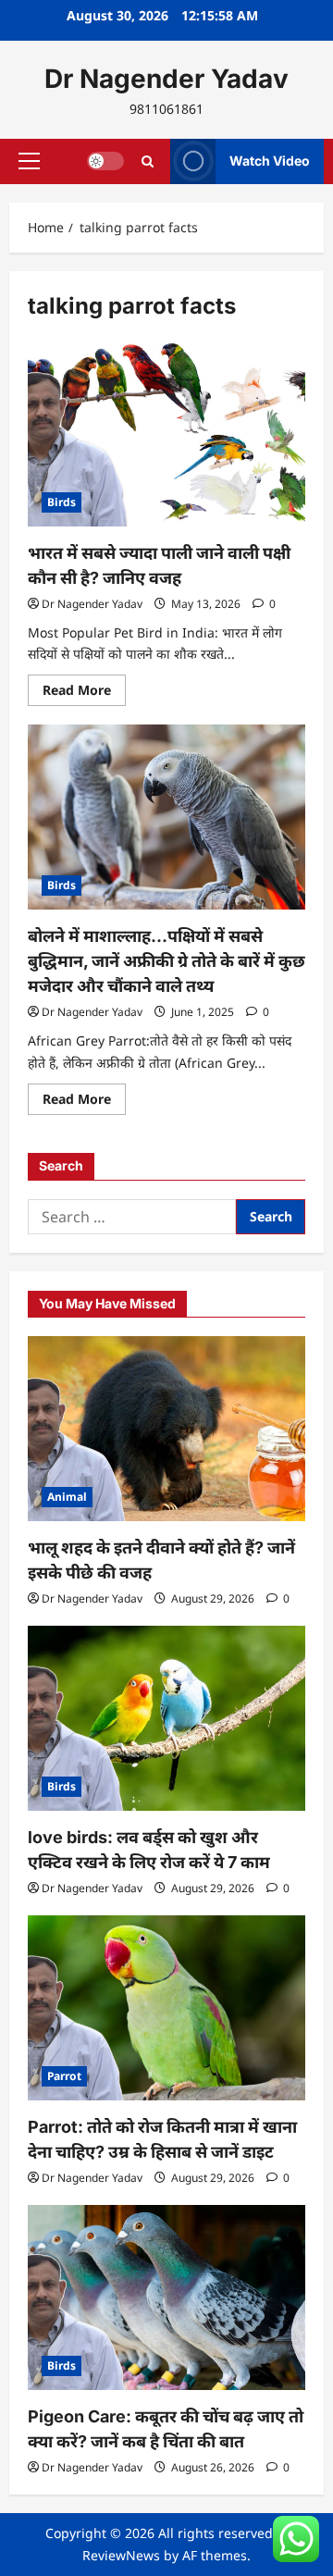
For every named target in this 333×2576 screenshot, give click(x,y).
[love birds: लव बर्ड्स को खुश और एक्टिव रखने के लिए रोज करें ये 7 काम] (166, 1718)
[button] (29, 161)
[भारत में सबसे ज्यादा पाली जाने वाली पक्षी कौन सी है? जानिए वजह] (166, 434)
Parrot (64, 2076)
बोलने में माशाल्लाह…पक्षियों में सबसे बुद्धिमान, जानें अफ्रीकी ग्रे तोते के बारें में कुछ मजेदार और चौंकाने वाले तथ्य (166, 961)
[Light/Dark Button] (105, 161)
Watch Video (270, 161)
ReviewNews (121, 2555)
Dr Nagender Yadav (166, 79)
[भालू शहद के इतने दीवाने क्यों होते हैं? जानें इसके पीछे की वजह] (166, 1429)
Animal (67, 1497)
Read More (84, 693)
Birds (62, 502)
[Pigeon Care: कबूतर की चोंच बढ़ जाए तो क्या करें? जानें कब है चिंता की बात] (166, 2297)
